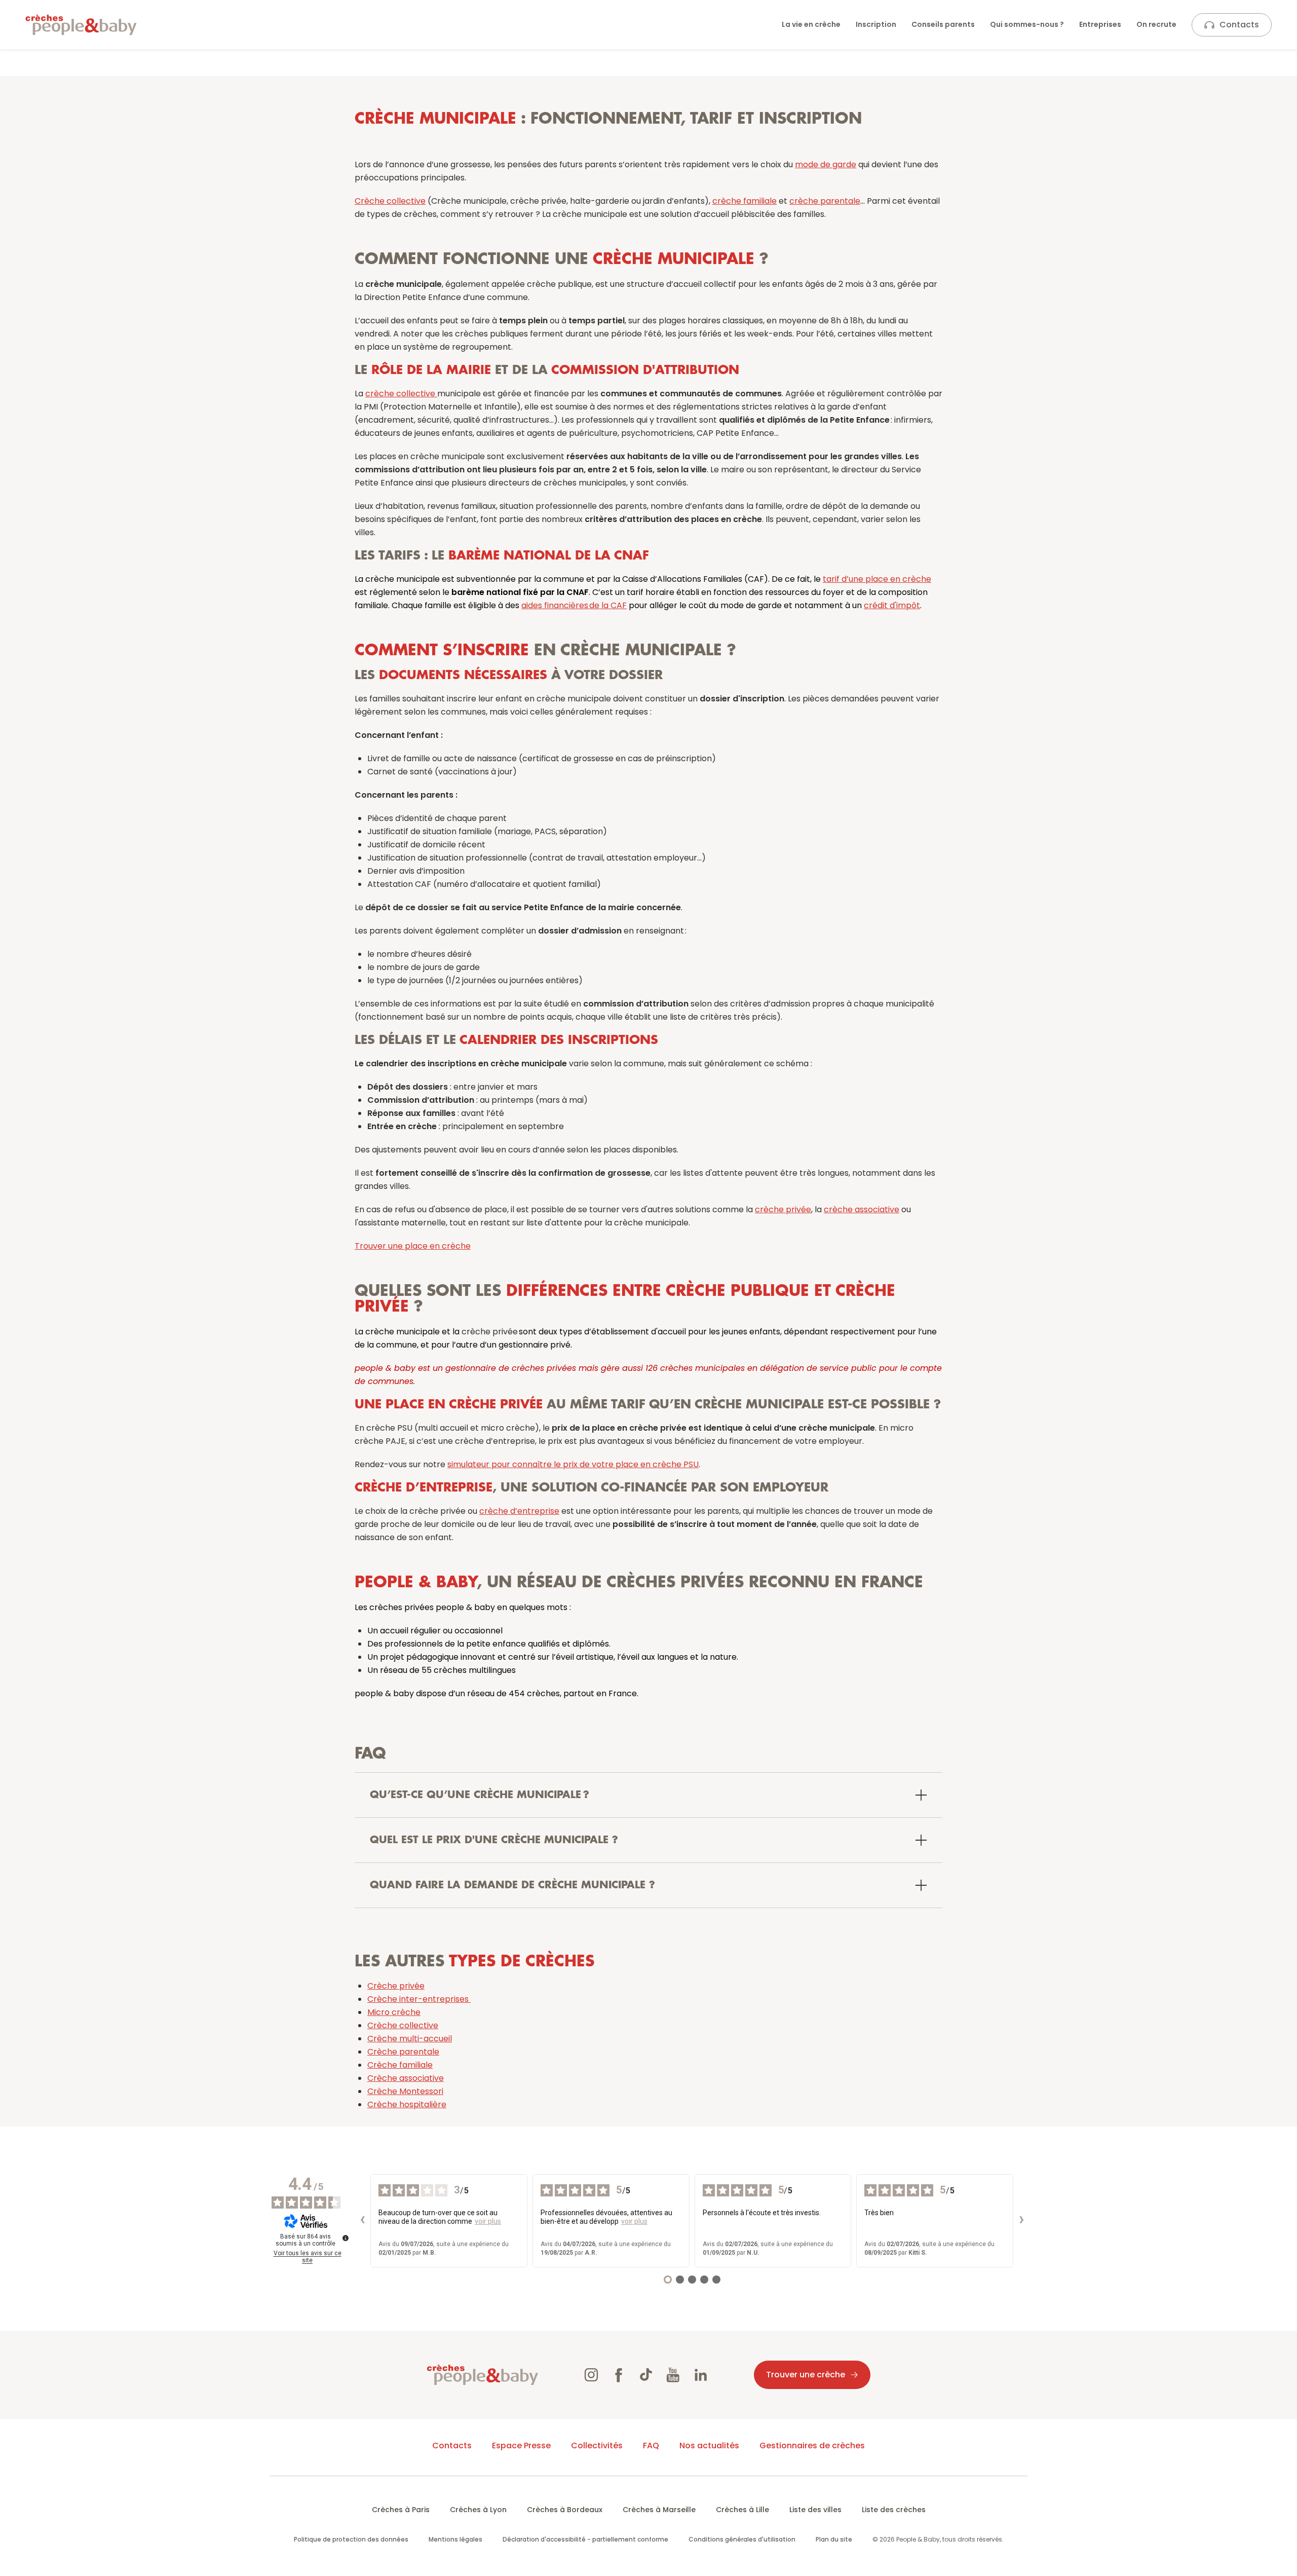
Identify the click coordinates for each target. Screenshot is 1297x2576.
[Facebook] (619, 2375)
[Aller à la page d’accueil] (81, 25)
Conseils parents (943, 24)
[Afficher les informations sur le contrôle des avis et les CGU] (346, 2238)
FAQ (651, 2446)
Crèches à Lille (742, 2510)
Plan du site (834, 2539)
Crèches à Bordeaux (565, 2510)
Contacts (1239, 25)
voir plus (488, 2221)
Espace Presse (521, 2446)
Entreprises (1100, 24)
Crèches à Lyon (478, 2510)
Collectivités (597, 2446)
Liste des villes (815, 2510)
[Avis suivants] (1021, 2221)
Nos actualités (709, 2446)
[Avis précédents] (362, 2221)
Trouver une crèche (806, 2375)
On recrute (1156, 24)
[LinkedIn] (701, 2375)
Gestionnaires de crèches (812, 2446)
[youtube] (673, 2375)
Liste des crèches (894, 2510)
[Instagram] (591, 2375)
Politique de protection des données (351, 2539)
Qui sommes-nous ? (1027, 24)
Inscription (876, 24)
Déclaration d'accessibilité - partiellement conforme (585, 2539)
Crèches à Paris (401, 2510)
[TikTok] (646, 2375)
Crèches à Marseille (659, 2510)
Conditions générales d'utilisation (742, 2539)
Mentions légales (455, 2539)
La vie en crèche (811, 24)
